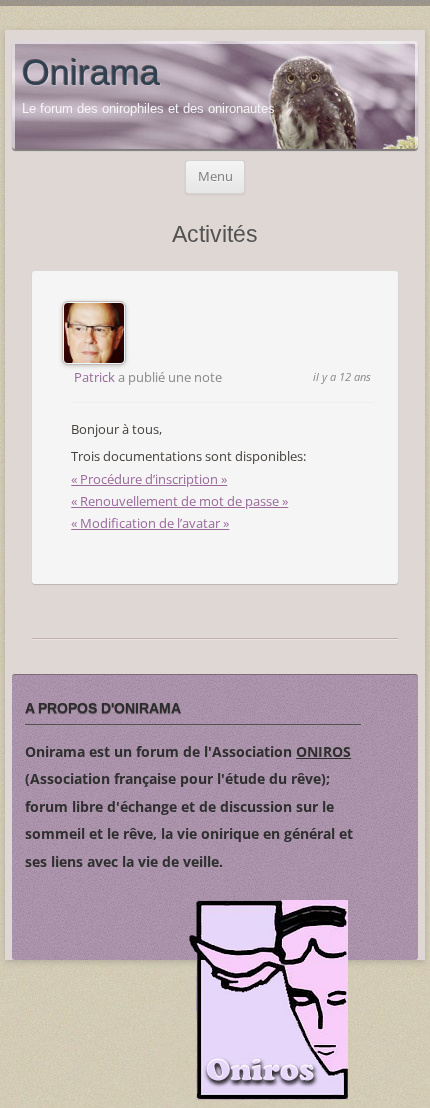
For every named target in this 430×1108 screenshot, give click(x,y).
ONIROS (323, 751)
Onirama (91, 73)
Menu (215, 176)
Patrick (94, 377)
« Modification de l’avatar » (150, 523)
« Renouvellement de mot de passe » (179, 501)
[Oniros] (268, 1004)
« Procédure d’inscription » (149, 479)
